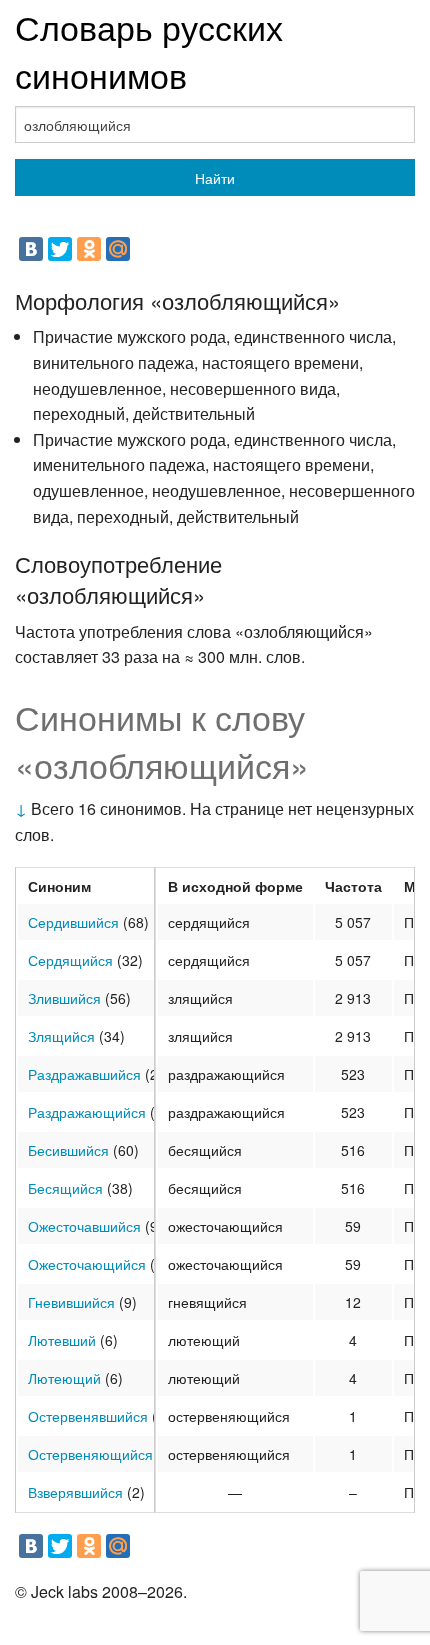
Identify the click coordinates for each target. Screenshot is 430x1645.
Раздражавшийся (84, 1074)
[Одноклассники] (89, 249)
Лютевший (62, 1340)
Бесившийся (68, 1150)
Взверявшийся (75, 1492)
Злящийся (61, 1036)
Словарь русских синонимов (149, 50)
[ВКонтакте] (31, 249)
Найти (215, 178)
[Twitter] (60, 249)
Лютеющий (64, 1378)
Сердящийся (70, 960)
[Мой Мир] (118, 249)
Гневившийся (71, 1302)
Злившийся (64, 998)
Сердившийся (73, 922)
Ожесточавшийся (84, 1226)
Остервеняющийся (90, 1454)
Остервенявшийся (88, 1416)
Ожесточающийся (87, 1264)
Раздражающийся (87, 1112)
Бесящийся (65, 1188)
